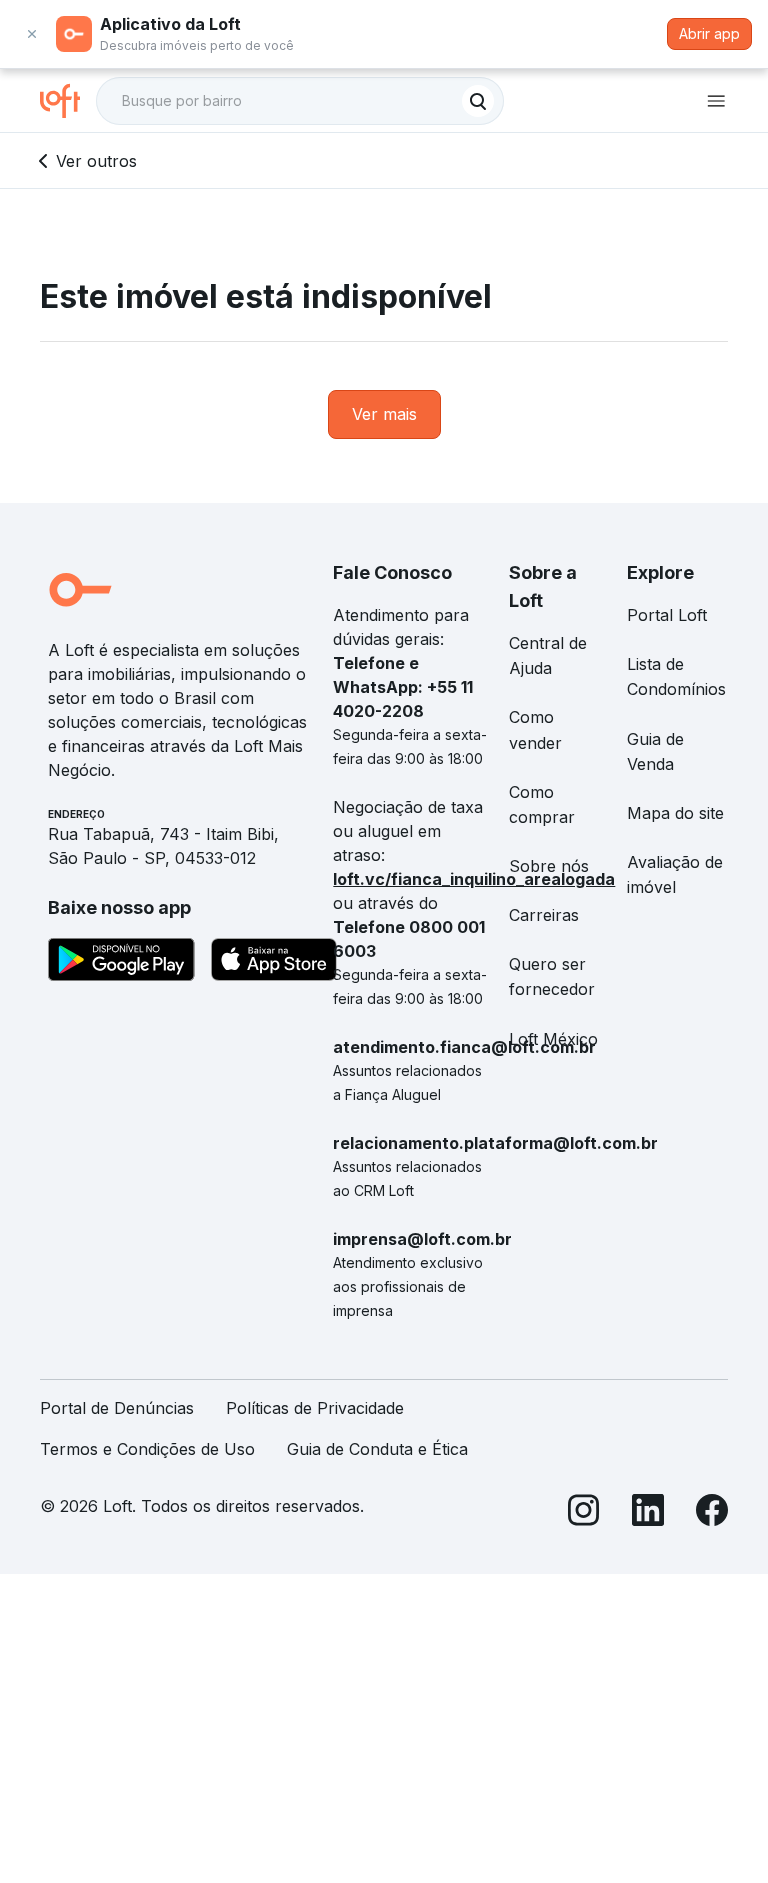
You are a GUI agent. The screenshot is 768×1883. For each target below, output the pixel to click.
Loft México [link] (553, 1039)
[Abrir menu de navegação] (716, 101)
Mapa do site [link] (675, 813)
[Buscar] (478, 101)
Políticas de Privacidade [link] (315, 1408)
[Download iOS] (274, 963)
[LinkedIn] (648, 1513)
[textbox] (300, 101)
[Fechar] (32, 34)
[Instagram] (584, 1513)
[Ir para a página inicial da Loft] (68, 101)
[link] (384, 414)
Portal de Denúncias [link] (117, 1408)
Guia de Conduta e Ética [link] (377, 1449)
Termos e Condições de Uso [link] (147, 1449)
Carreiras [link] (544, 915)
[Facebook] (712, 1513)
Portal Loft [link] (667, 615)
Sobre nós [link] (549, 866)
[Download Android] (121, 963)
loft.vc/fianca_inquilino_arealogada (474, 879)
